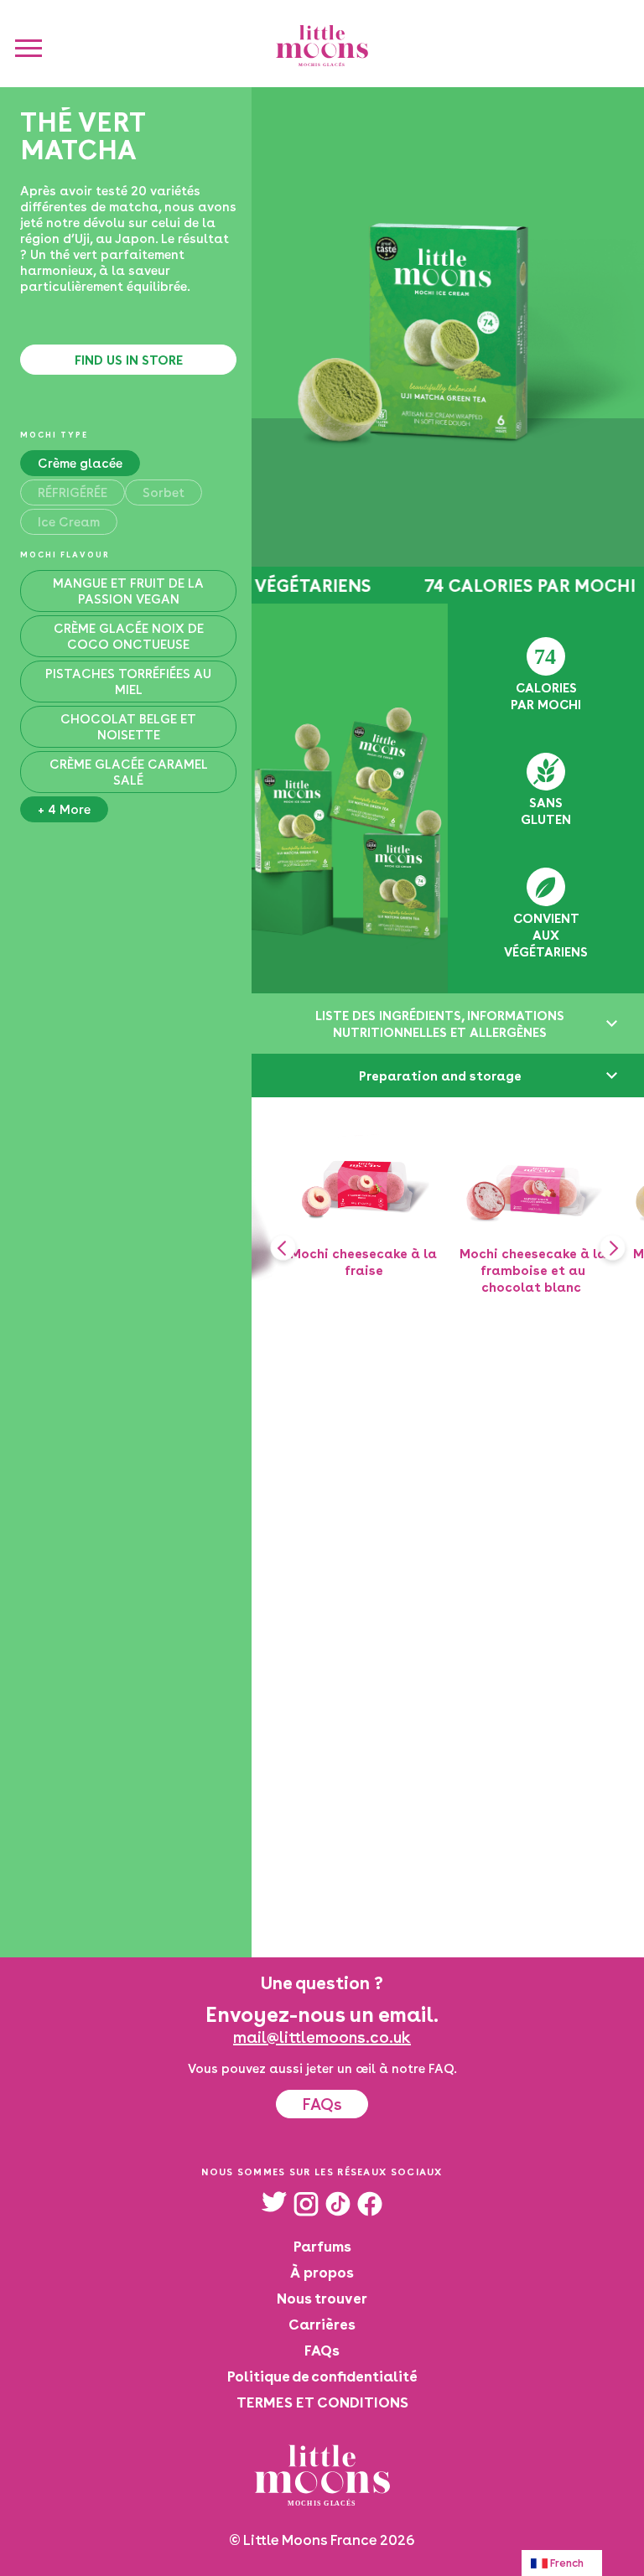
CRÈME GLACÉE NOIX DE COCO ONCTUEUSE (129, 636)
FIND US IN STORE (129, 360)
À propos (322, 2272)
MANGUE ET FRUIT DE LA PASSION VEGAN (128, 591)
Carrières (322, 2324)
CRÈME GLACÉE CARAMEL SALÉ (129, 772)
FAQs (322, 2104)
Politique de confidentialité (322, 2376)
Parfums (322, 2246)
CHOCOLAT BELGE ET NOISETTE (128, 727)
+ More (64, 809)
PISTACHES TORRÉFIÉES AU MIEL (128, 682)
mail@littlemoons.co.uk (322, 2037)
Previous (283, 1247)
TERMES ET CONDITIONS (322, 2402)
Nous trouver (322, 2298)
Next (612, 1247)
